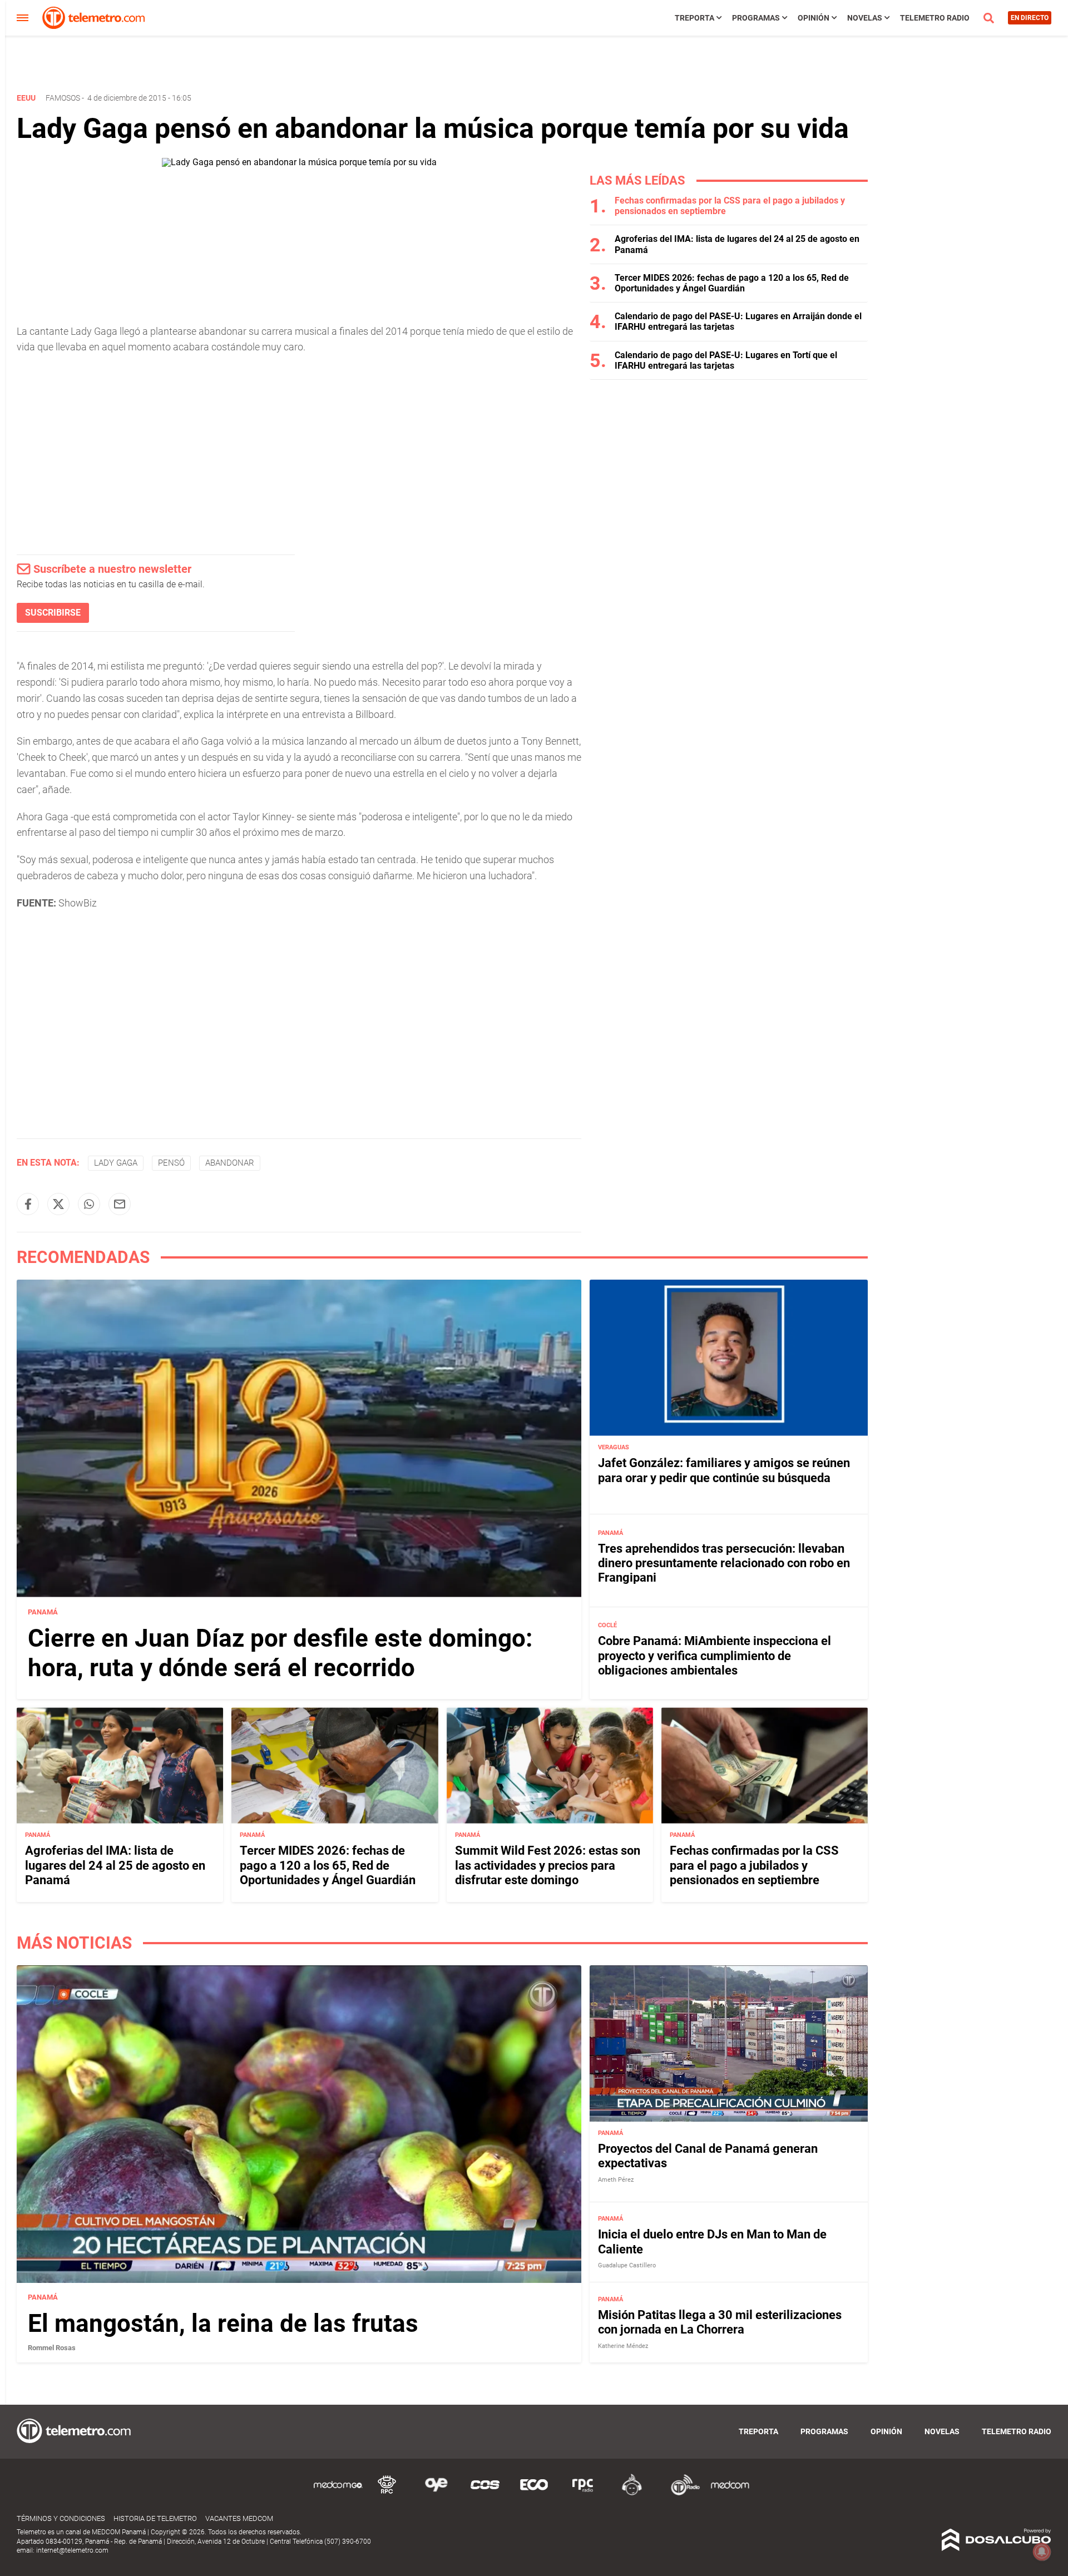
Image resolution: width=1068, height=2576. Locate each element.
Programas (756, 18)
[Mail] (120, 1204)
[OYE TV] (436, 2493)
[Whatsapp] (89, 1204)
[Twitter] (58, 1204)
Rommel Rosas (52, 2348)
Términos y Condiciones (61, 2518)
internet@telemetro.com (72, 2550)
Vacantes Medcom (239, 2518)
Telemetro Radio (935, 18)
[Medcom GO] (338, 2493)
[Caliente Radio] (632, 2493)
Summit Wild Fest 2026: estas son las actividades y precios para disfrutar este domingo (548, 1865)
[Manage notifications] (1042, 2552)
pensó (171, 1163)
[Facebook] (28, 1204)
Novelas (865, 18)
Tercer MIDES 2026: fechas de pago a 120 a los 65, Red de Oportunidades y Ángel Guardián (732, 283)
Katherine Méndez (623, 2346)
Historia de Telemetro (155, 2518)
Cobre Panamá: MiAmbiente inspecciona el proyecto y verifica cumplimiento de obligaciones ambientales (715, 1656)
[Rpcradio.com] (583, 2493)
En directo (1030, 18)
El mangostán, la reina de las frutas (223, 2324)
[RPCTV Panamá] (387, 2493)
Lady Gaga (116, 1163)
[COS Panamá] (485, 2493)
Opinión (814, 18)
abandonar (230, 1163)
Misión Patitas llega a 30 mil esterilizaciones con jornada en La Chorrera (720, 2323)
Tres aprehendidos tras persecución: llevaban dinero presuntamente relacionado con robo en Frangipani (724, 1563)
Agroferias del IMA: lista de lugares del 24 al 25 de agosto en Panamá (115, 1865)
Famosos (63, 98)
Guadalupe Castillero (627, 2266)
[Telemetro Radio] (681, 2493)
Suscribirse (53, 613)
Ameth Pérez (616, 2180)
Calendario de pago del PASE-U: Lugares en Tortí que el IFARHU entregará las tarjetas (726, 360)
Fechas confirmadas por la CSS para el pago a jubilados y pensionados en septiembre (754, 1865)
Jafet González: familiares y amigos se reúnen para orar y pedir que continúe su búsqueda (724, 1470)
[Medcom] (730, 2493)
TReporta (694, 18)
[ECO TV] (534, 2493)
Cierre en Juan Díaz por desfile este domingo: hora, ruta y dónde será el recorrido (280, 1653)
